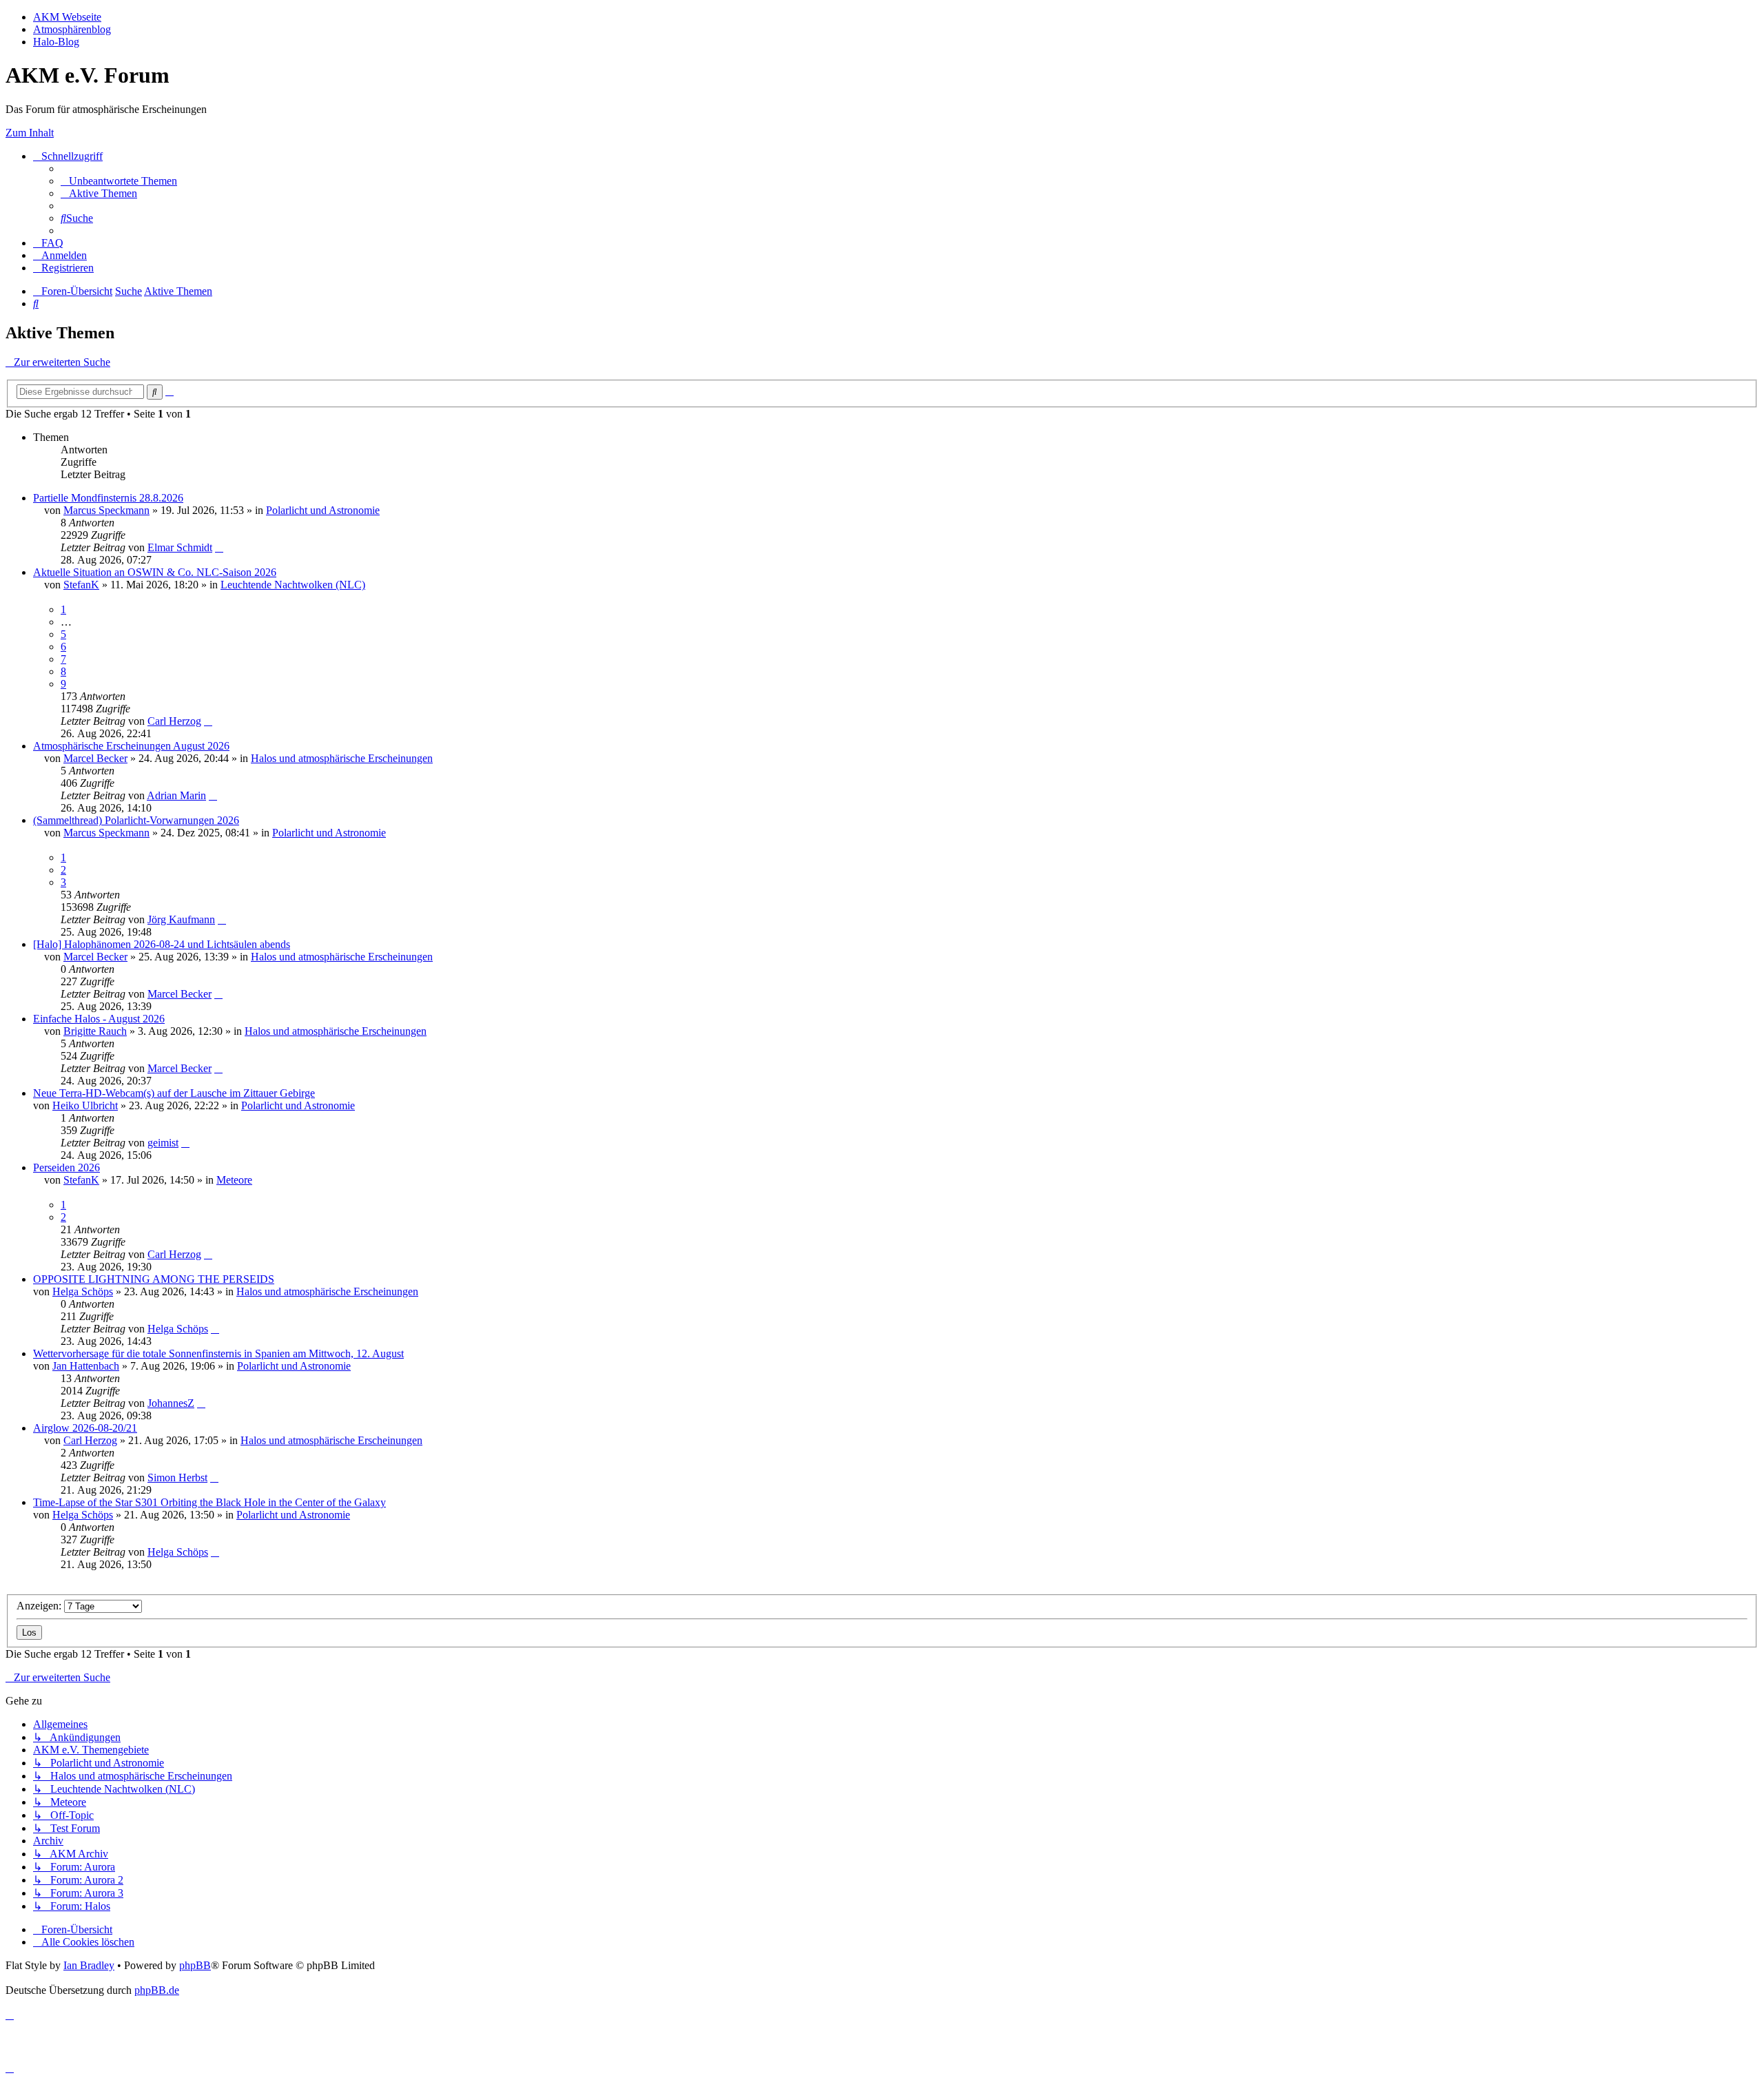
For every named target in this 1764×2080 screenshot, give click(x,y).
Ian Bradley (89, 1965)
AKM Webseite (67, 17)
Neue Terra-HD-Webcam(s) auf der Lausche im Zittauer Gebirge (174, 1093)
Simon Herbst (177, 1477)
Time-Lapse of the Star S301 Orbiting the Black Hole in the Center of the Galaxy (209, 1502)
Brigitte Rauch (95, 1031)
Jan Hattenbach (86, 1366)
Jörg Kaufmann (181, 919)
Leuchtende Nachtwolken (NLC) (293, 585)
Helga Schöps (83, 1291)
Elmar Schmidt (180, 547)
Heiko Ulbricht (85, 1105)
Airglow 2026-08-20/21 (85, 1428)
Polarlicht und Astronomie (323, 510)
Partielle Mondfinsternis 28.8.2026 (108, 498)
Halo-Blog (56, 42)
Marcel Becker (95, 758)
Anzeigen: (40, 1606)
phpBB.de (157, 1990)
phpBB (195, 1965)
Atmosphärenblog (72, 29)
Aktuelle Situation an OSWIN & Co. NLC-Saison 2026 (155, 572)
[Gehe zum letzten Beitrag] (219, 547)
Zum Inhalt (30, 133)
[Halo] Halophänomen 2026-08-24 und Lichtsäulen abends (162, 944)
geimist (163, 1143)
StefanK (81, 585)
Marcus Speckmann (106, 510)
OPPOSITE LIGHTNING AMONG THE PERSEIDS (154, 1279)
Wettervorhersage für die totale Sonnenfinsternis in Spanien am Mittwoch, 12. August (218, 1353)
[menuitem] (119, 181)
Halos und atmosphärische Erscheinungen (342, 758)
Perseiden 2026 (66, 1167)
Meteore (234, 1180)
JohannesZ (171, 1403)
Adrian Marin (176, 795)
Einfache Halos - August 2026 (99, 1019)
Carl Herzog (174, 721)
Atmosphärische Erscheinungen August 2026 (131, 746)
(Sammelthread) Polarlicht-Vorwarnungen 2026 (136, 820)
